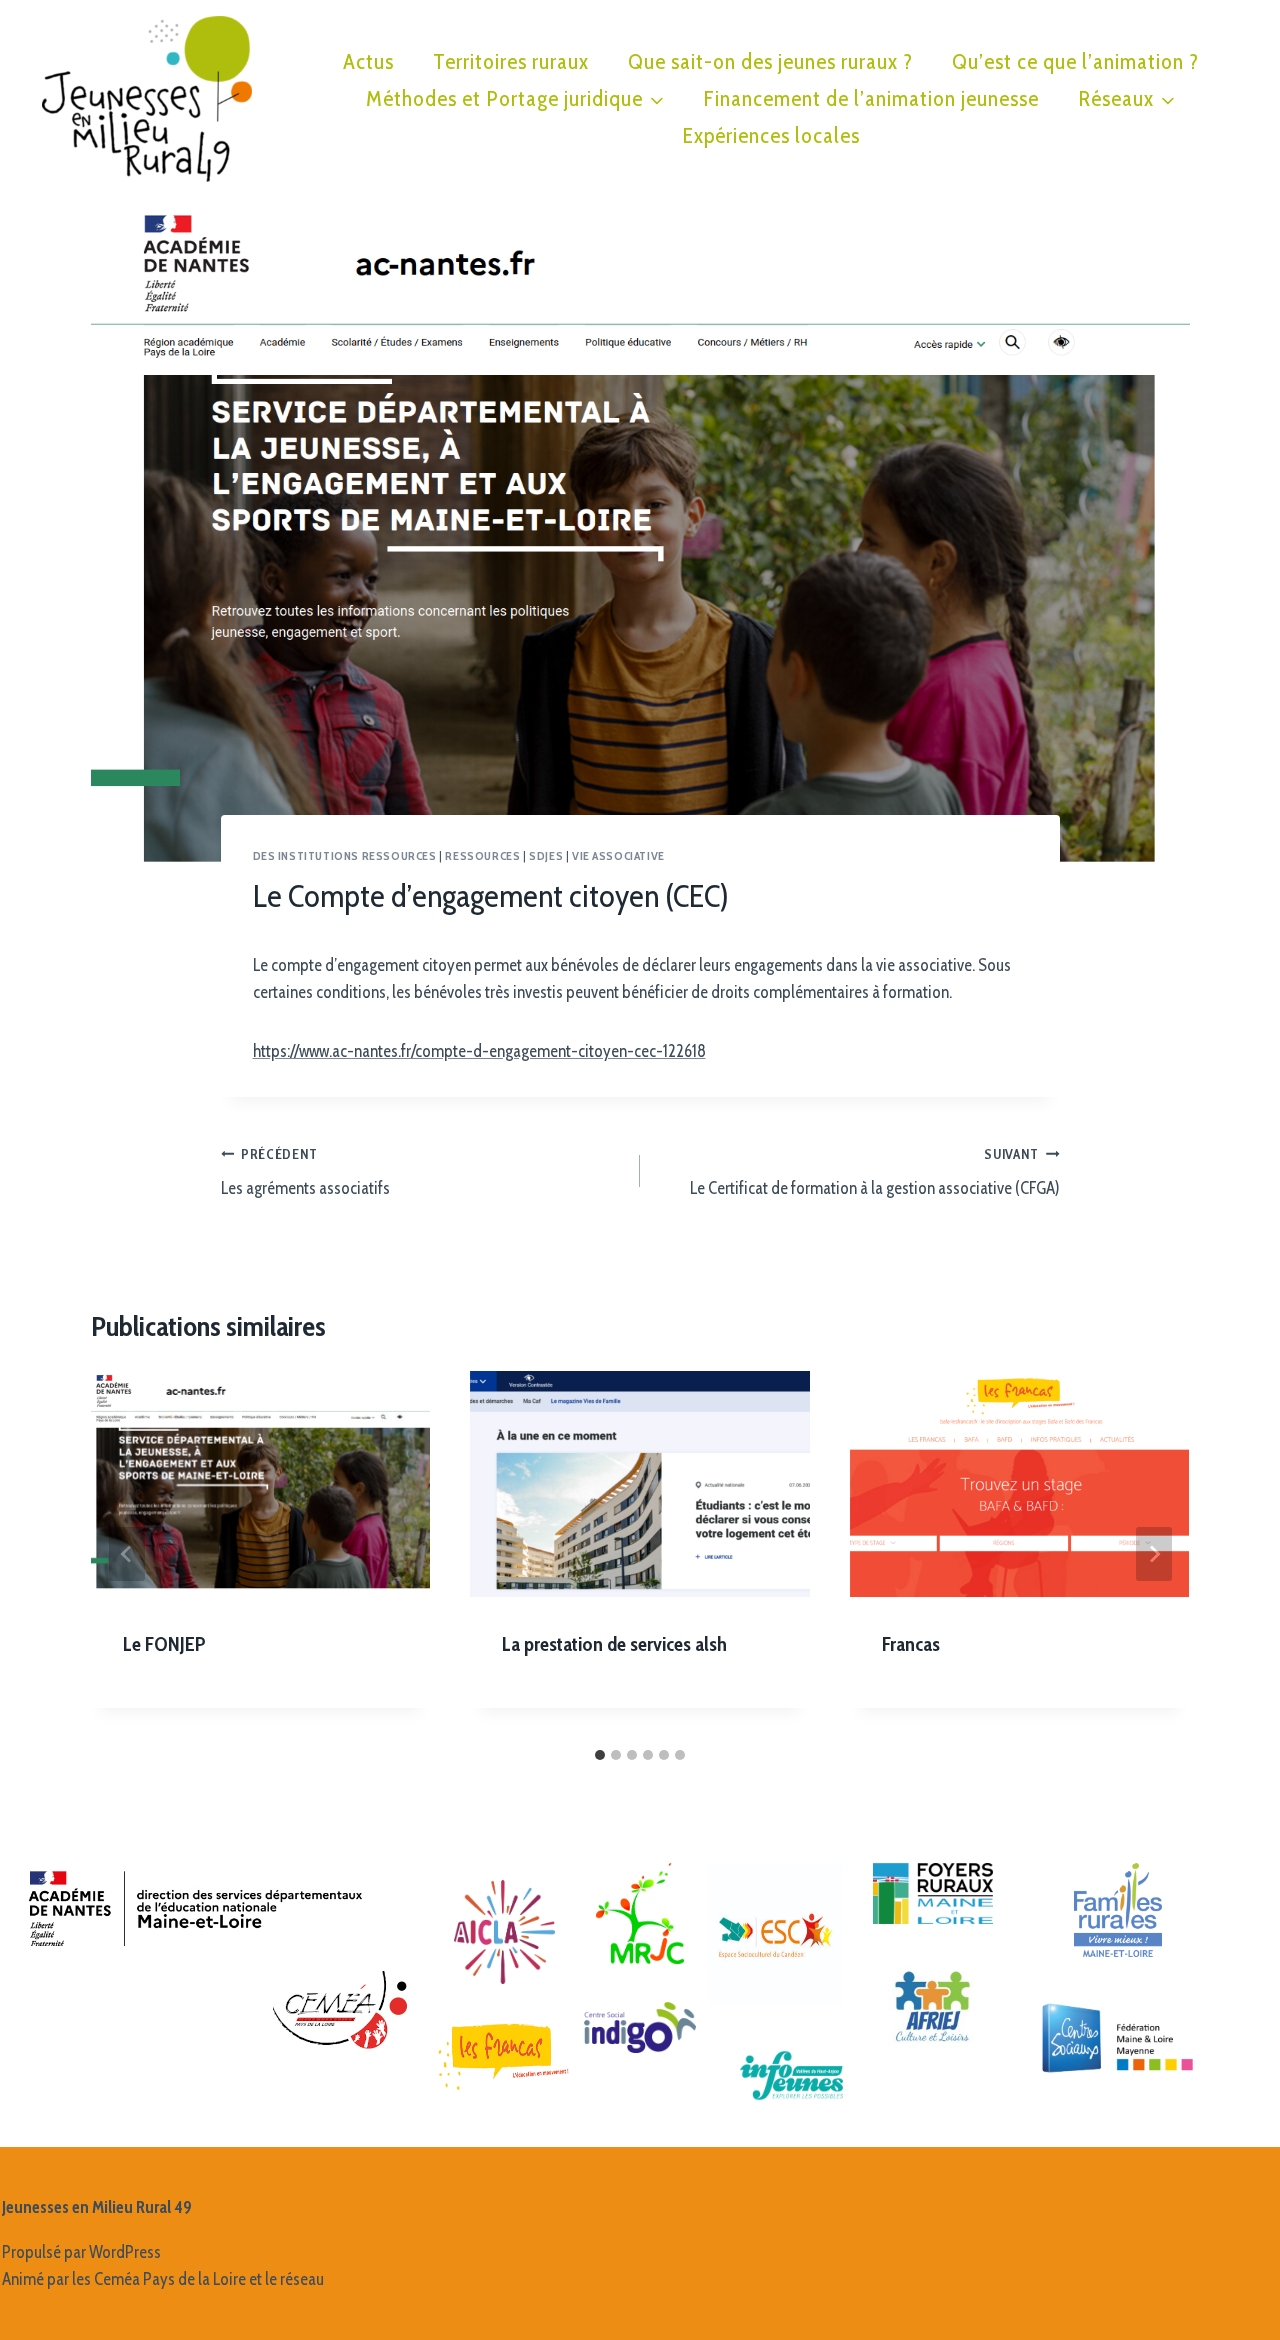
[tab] (600, 1755)
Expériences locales (771, 135)
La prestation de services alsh (614, 1644)
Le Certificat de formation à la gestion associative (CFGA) (875, 1172)
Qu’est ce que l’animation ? (1075, 61)
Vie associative (618, 856)
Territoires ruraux (511, 61)
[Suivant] (1154, 1554)
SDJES (546, 856)
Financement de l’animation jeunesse (871, 98)
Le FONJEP (164, 1644)
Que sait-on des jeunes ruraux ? (770, 61)
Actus (368, 61)
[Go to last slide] (127, 1554)
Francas (911, 1644)
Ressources (482, 856)
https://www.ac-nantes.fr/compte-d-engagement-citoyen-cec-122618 (479, 1051)
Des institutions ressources (345, 856)
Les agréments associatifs (305, 1172)
